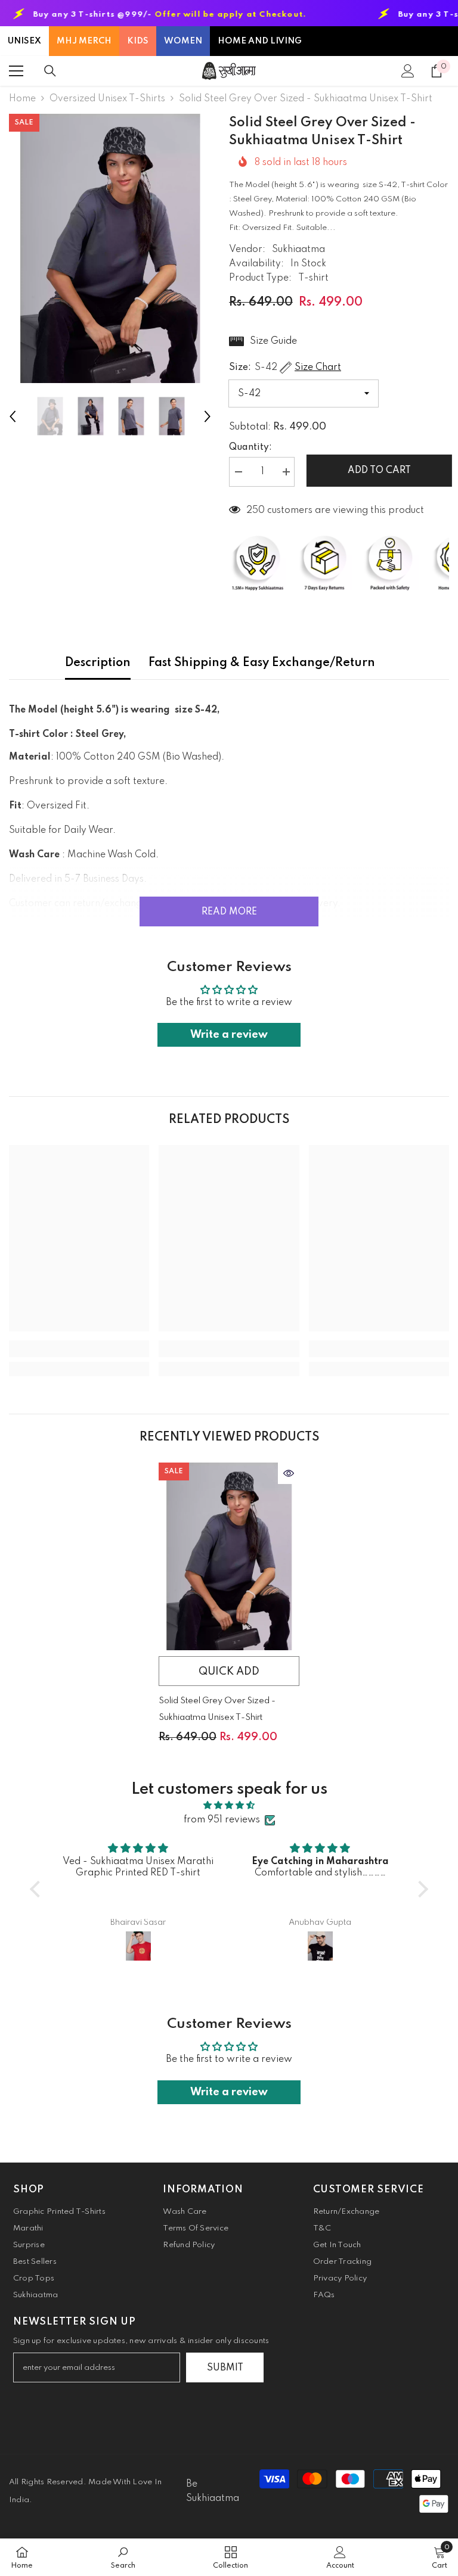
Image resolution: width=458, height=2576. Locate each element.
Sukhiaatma (298, 250)
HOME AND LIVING (260, 41)
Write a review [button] (229, 1035)
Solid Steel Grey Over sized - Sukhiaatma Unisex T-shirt (217, 1709)
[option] (110, 248)
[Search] (50, 71)
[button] (13, 416)
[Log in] (408, 71)
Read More (229, 912)
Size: (285, 368)
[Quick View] (289, 1473)
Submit (225, 2368)
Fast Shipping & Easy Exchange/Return (262, 663)
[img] (229, 1805)
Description (98, 663)
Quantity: (250, 447)
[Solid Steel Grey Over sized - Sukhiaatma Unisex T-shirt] (229, 1556)
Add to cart (376, 471)
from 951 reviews (222, 1820)
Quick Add (229, 1672)
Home (22, 99)
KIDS (138, 41)
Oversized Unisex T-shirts (107, 99)
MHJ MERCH (84, 41)
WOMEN (183, 41)
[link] (79, 1349)
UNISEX (24, 41)
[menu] (16, 71)
